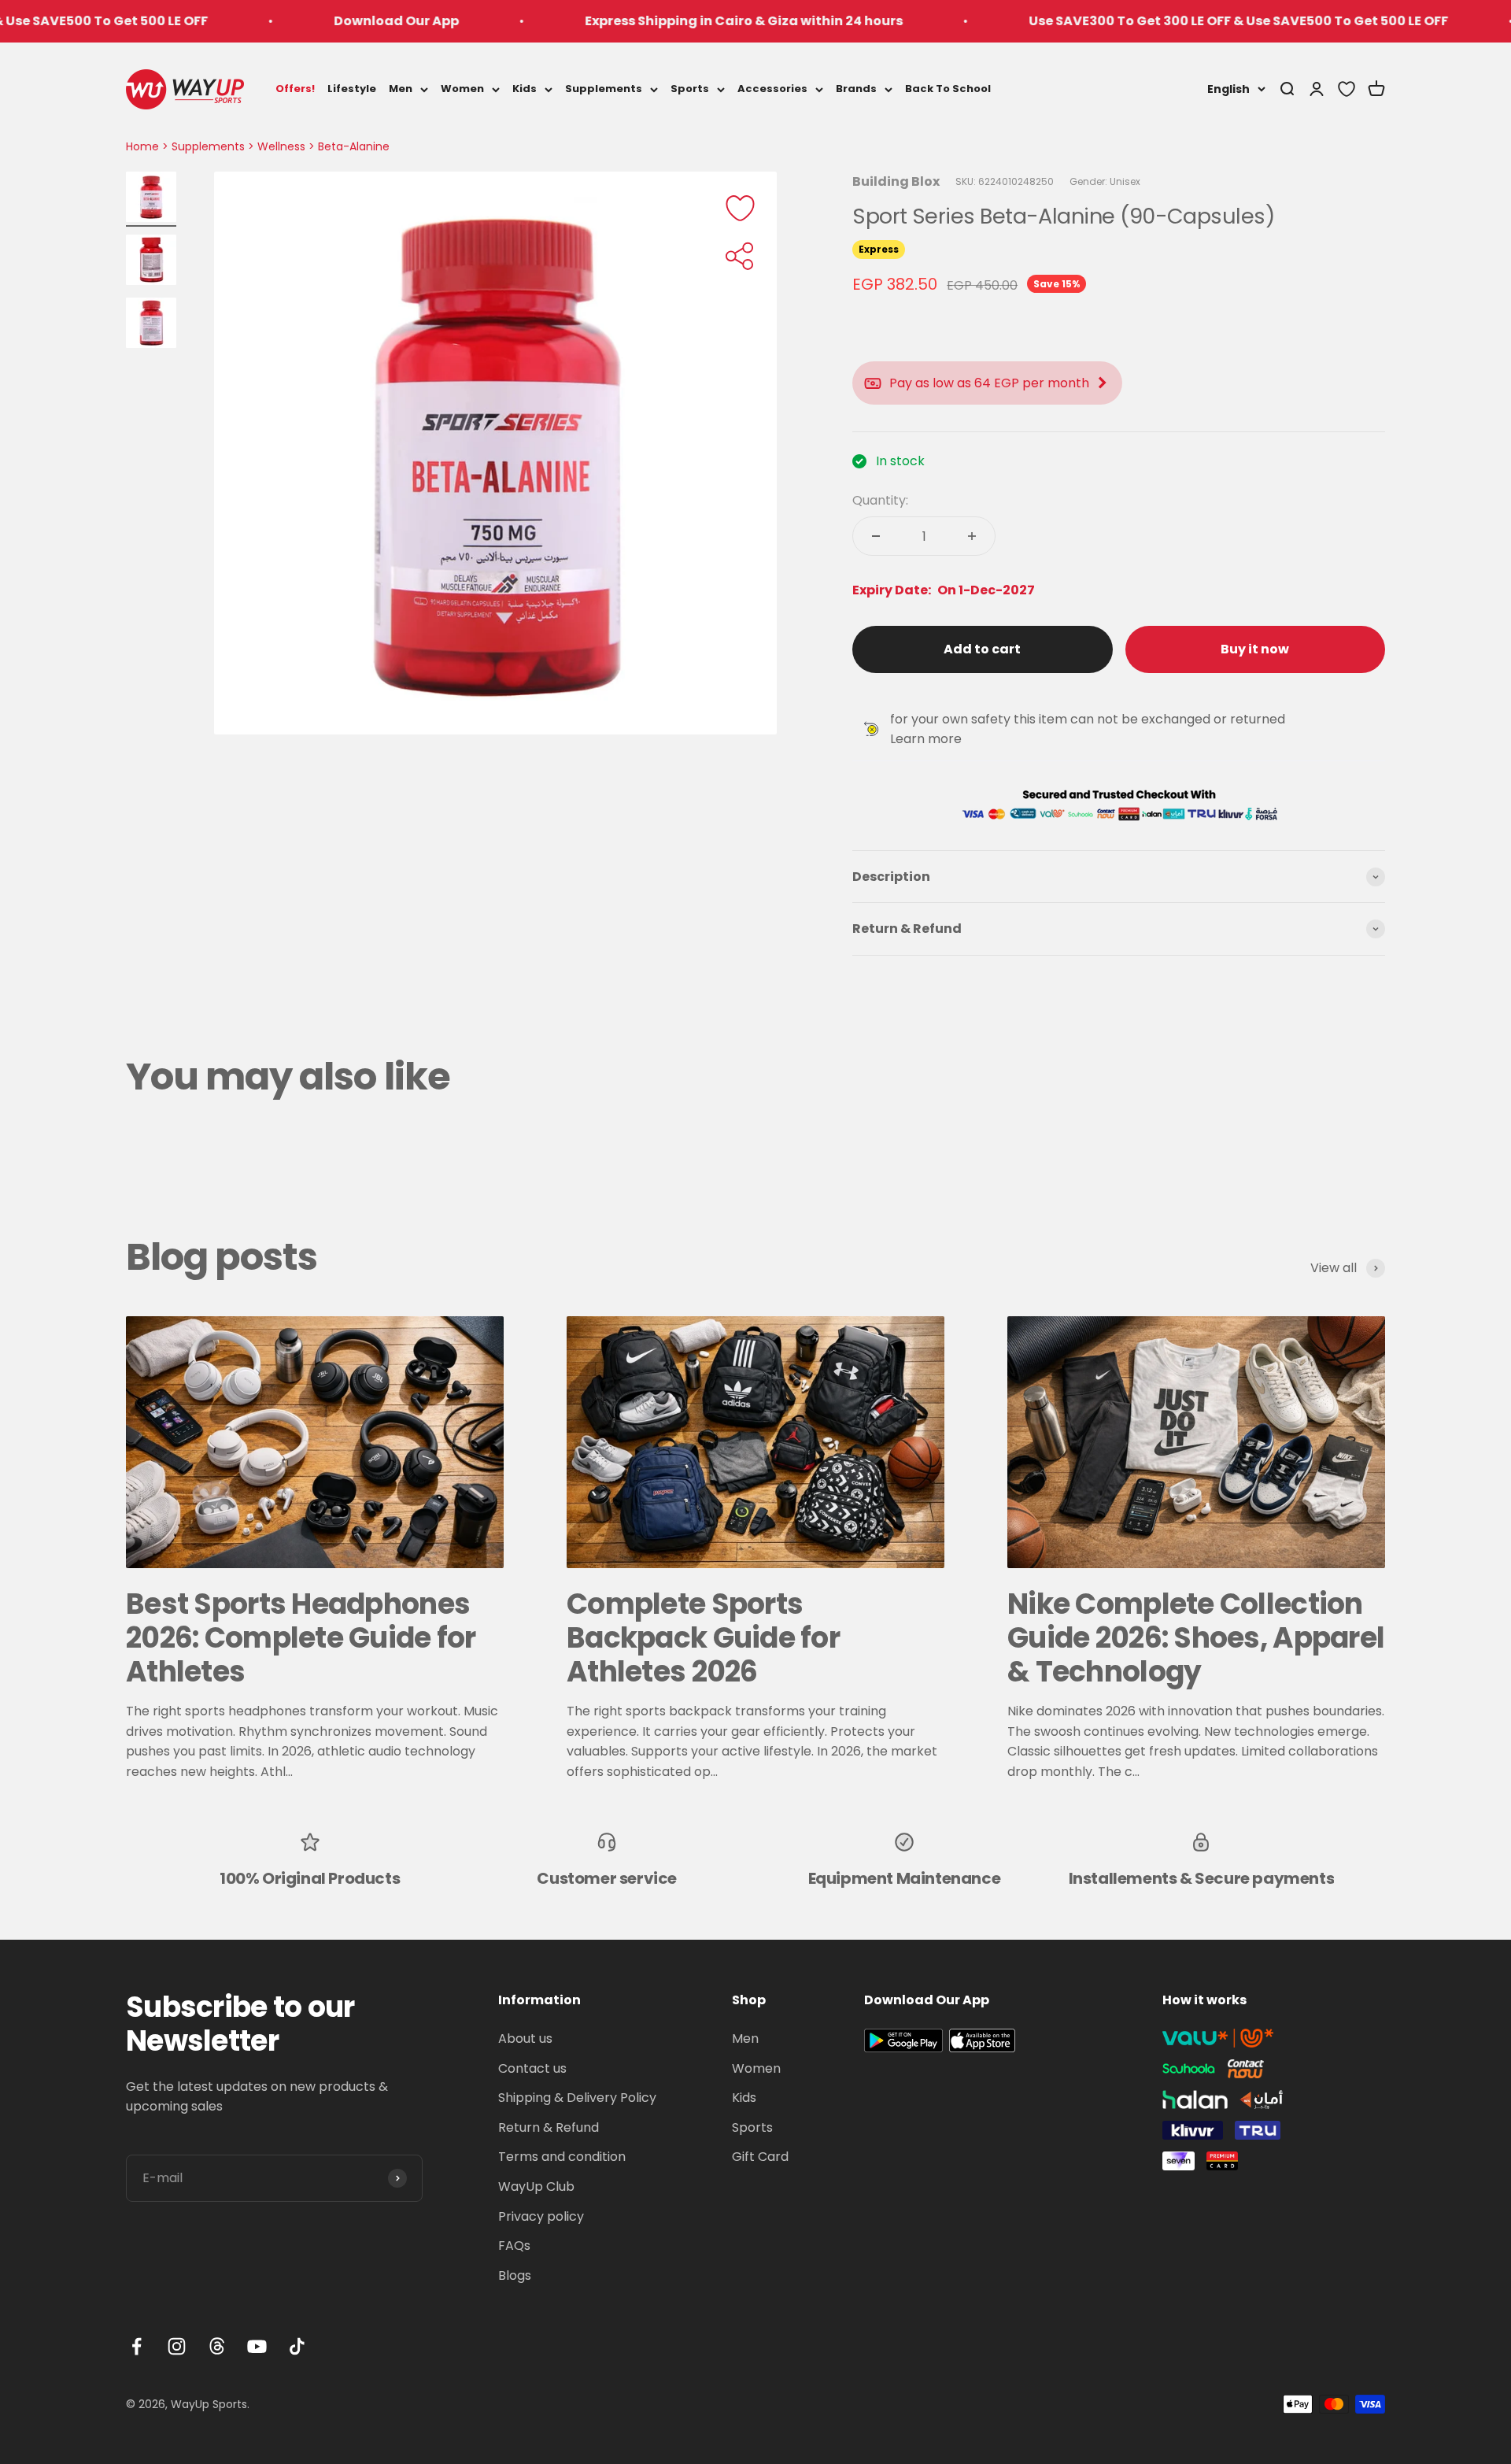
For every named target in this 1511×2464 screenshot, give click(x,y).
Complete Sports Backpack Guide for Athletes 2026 (703, 1638)
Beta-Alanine (354, 146)
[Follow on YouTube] (257, 2346)
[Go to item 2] (151, 262)
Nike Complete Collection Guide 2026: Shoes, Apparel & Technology (1196, 1638)
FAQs (514, 2246)
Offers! (295, 89)
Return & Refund (549, 2127)
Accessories (772, 89)
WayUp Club (536, 2187)
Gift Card (760, 2157)
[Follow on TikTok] (297, 2346)
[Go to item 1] (151, 199)
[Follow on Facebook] (137, 2346)
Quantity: (880, 500)
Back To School (948, 89)
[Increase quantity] (972, 536)
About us (525, 2039)
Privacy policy (541, 2216)
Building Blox (896, 181)
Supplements (604, 89)
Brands (856, 89)
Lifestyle (352, 89)
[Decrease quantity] (876, 536)
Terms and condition (562, 2157)
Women (462, 89)
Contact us (532, 2068)
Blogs (515, 2275)
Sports (690, 89)
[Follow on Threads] (217, 2346)
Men (401, 89)
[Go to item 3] (151, 325)
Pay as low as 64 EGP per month (989, 383)
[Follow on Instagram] (177, 2346)
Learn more (926, 739)
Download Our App (302, 21)
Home (142, 146)
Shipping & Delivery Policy (577, 2098)
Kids (525, 89)
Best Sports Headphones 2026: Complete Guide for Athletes (301, 1638)
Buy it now (1255, 649)
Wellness (281, 146)
